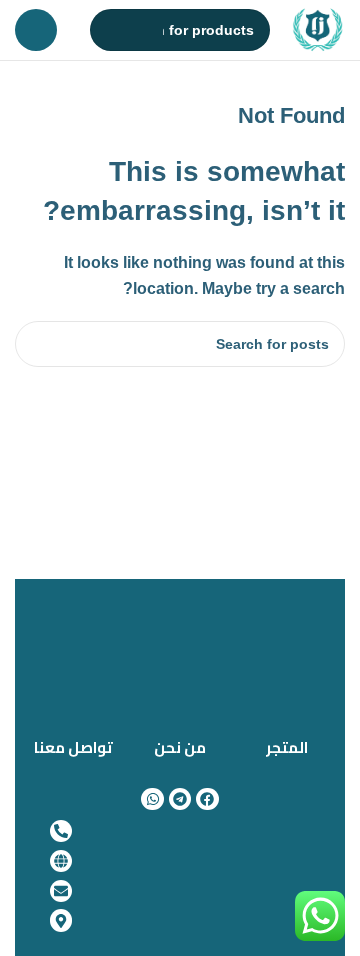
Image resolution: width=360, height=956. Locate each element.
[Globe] (61, 861)
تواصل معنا (73, 747)
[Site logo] (318, 28)
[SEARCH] (111, 30)
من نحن (180, 747)
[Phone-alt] (61, 831)
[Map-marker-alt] (61, 920)
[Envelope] (61, 891)
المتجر (287, 747)
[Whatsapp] (152, 799)
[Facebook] (207, 799)
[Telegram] (180, 799)
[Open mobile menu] (36, 30)
